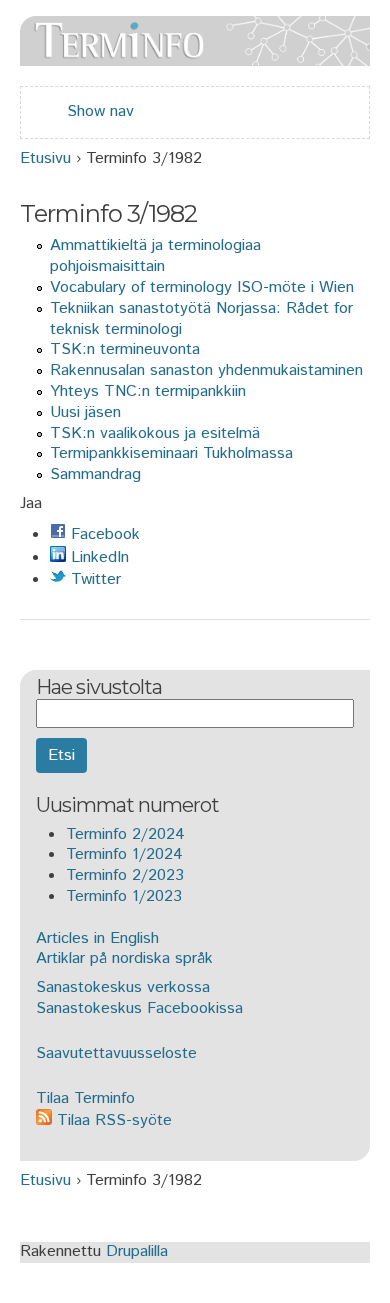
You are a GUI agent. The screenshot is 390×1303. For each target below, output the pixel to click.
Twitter (93, 579)
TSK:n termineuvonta (125, 349)
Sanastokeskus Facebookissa (139, 1008)
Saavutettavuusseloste (116, 1053)
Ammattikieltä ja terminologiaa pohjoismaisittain (155, 256)
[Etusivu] (195, 54)
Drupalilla (137, 1251)
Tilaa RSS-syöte (112, 1120)
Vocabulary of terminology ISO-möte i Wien (202, 287)
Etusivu (45, 158)
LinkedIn (97, 557)
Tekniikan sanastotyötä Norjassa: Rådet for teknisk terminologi (201, 319)
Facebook (103, 534)
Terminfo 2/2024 (125, 834)
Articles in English (97, 938)
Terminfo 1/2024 (124, 854)
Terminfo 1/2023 (124, 896)
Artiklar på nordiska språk (124, 958)
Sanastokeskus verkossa (123, 987)
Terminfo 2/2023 (125, 875)
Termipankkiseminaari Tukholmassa (171, 453)
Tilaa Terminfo (85, 1098)
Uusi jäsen (85, 412)
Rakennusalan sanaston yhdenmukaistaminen (206, 370)
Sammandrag (95, 474)
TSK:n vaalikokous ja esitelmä (155, 433)
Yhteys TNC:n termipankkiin (148, 391)
